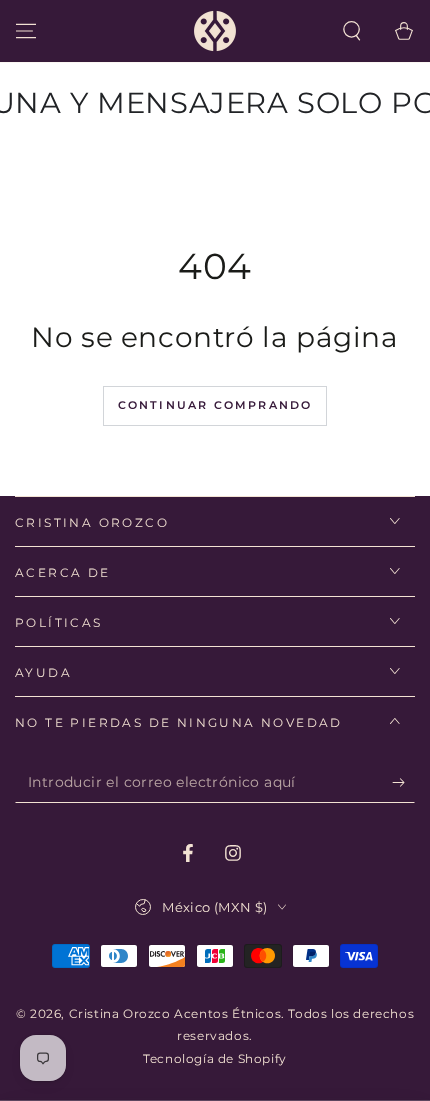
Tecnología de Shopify (215, 1058)
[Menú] (26, 31)
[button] (352, 31)
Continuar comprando (215, 405)
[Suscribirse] (403, 783)
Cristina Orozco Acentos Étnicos (175, 1013)
